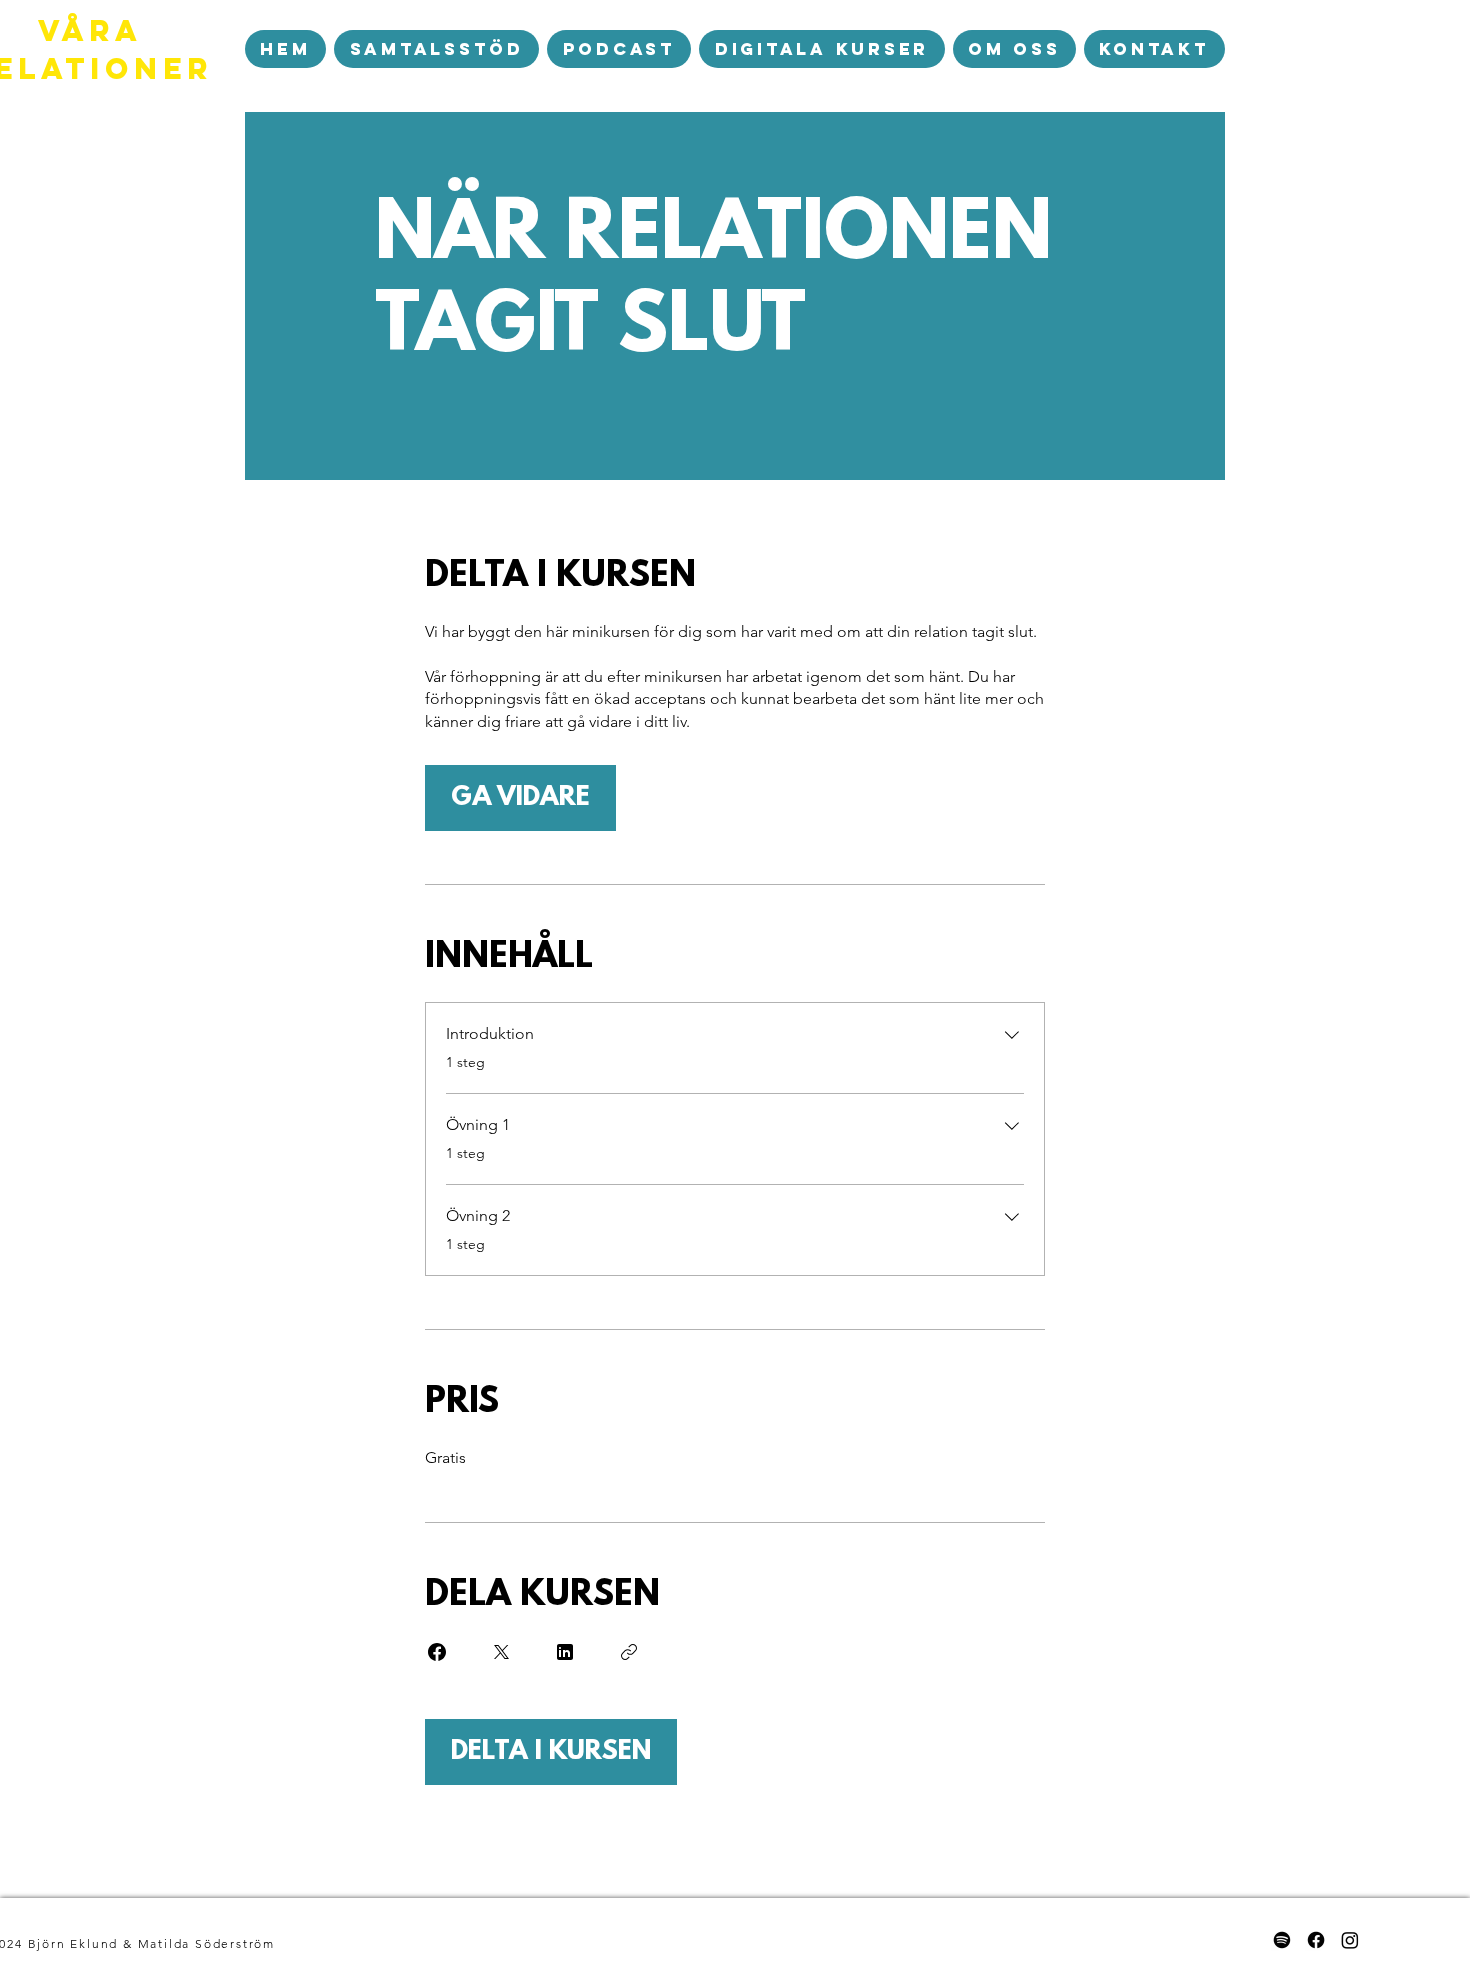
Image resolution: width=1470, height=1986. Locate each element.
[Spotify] (1282, 1940)
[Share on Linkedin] (565, 1652)
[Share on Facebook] (437, 1652)
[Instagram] (1350, 1940)
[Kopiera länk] (629, 1652)
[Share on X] (501, 1652)
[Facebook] (1316, 1940)
